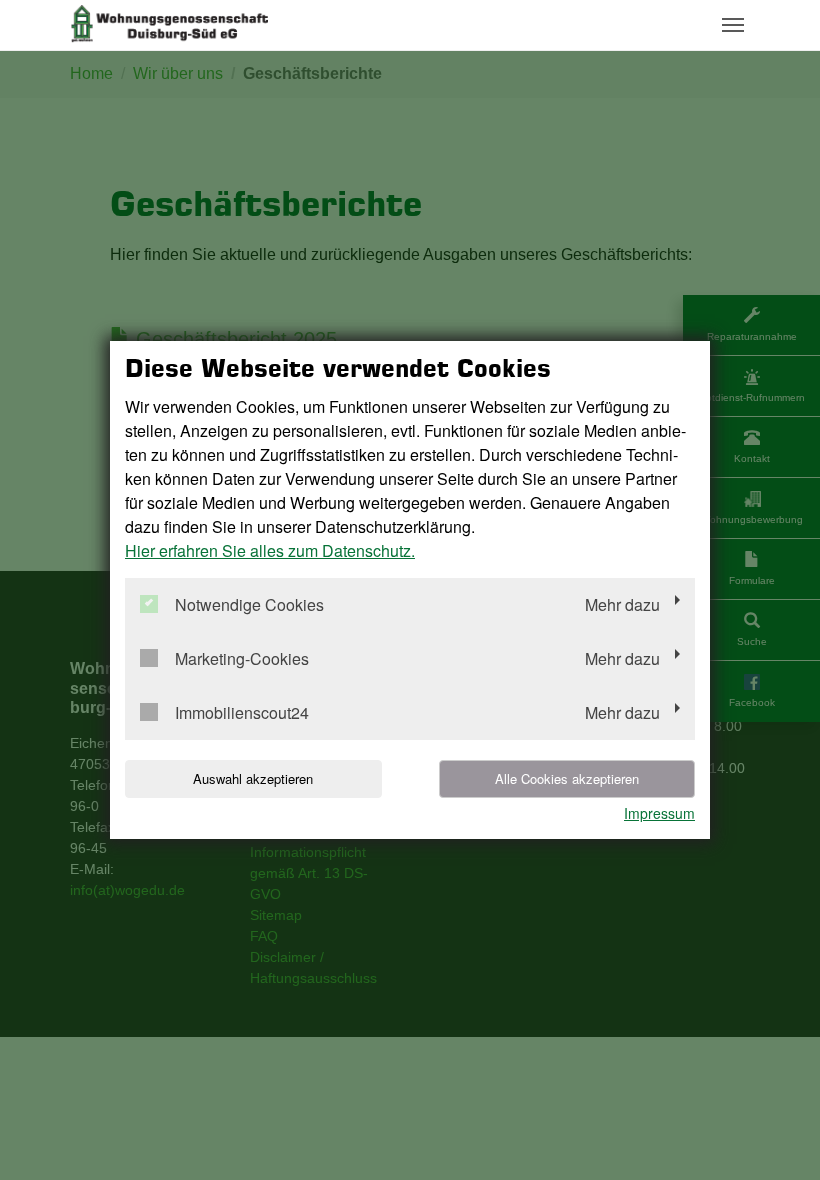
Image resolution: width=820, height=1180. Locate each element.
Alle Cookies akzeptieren (567, 778)
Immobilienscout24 (242, 713)
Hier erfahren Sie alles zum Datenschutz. (270, 550)
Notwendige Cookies (249, 605)
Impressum (659, 813)
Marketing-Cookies (242, 659)
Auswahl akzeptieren (253, 778)
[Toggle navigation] (733, 25)
